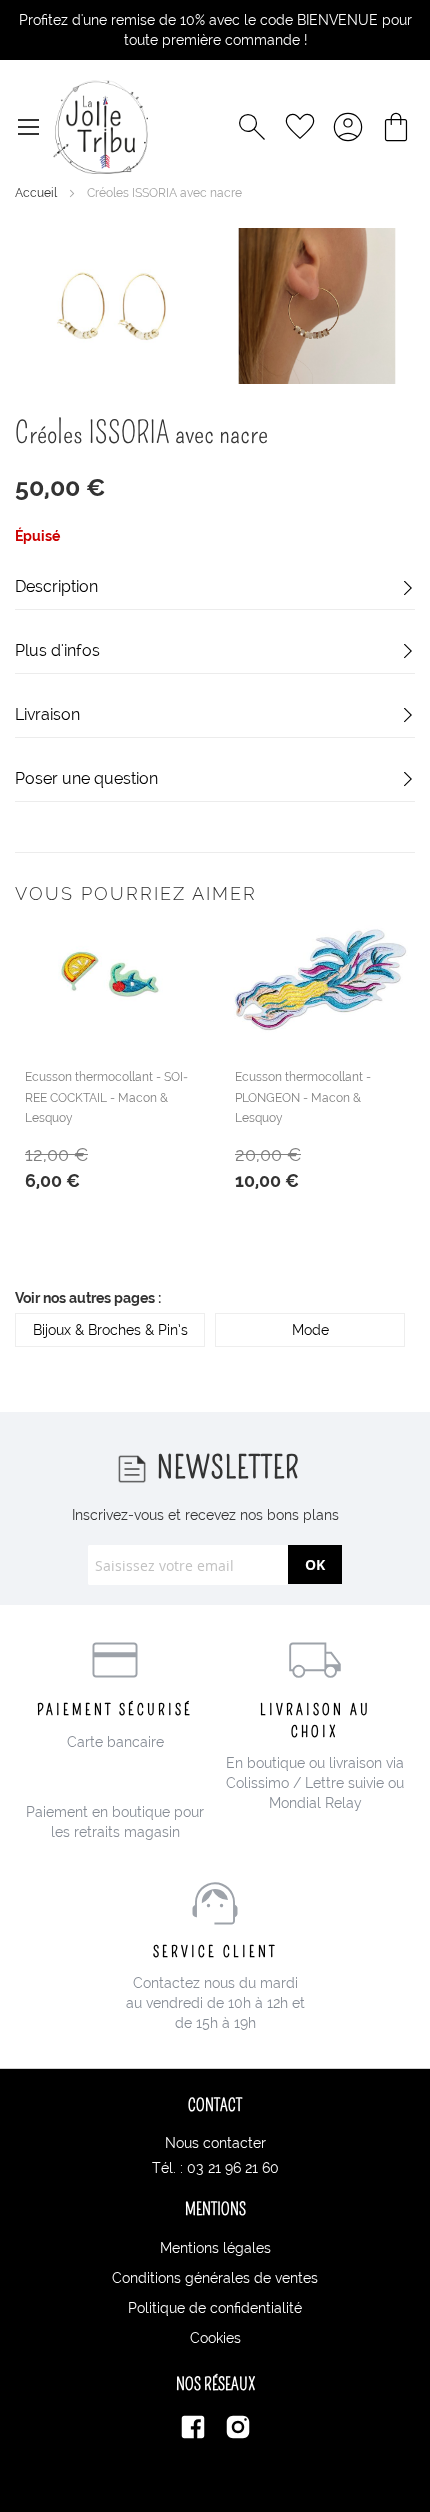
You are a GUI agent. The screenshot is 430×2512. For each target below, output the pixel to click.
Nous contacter (215, 2143)
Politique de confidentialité (215, 2308)
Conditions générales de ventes (215, 2278)
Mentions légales (215, 2248)
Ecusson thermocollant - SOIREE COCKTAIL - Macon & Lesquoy (106, 1097)
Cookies (215, 2338)
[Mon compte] (348, 127)
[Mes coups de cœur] (300, 127)
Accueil (37, 193)
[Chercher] (252, 127)
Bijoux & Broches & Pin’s (110, 1330)
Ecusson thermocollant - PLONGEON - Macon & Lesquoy (303, 1097)
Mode (310, 1330)
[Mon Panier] (396, 127)
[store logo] (100, 127)
